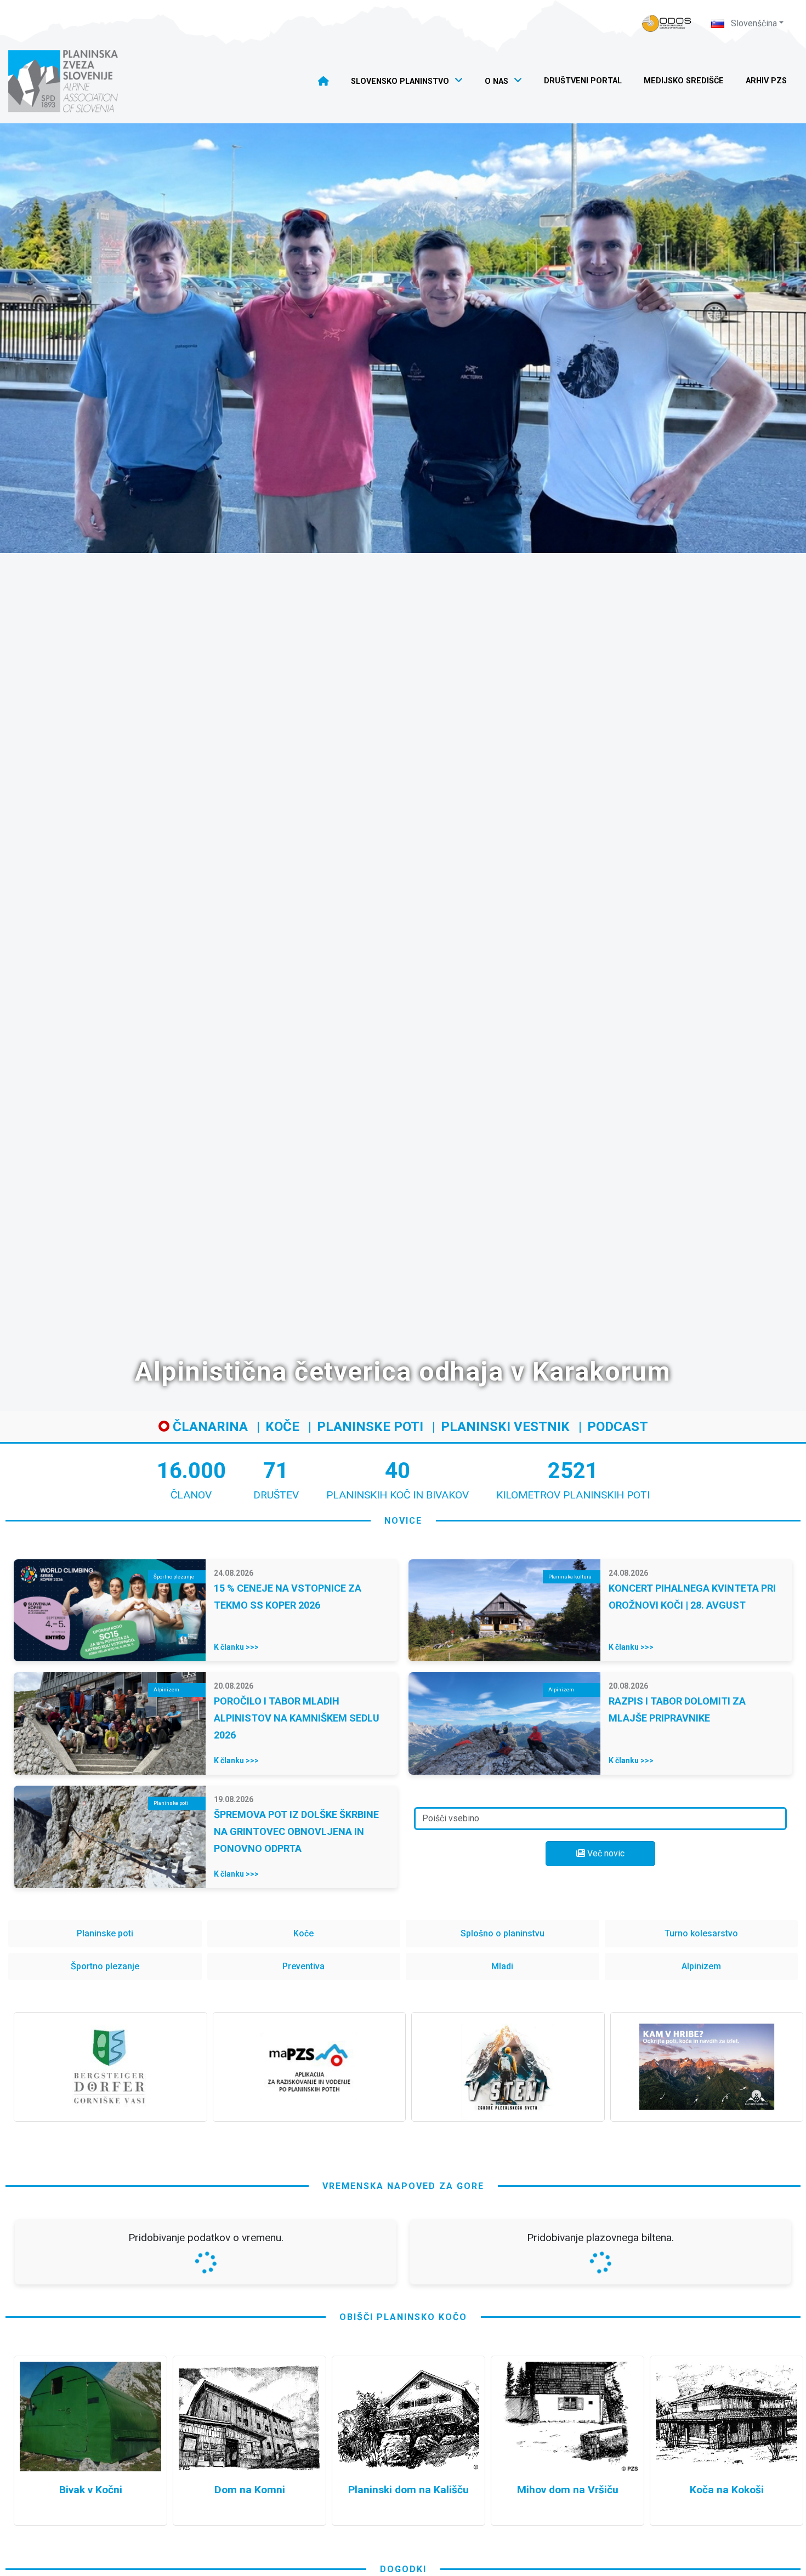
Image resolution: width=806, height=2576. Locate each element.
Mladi (502, 1966)
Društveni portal (583, 81)
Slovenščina (753, 23)
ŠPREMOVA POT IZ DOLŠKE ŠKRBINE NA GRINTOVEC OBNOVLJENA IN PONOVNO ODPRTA (296, 1831)
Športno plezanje (105, 1966)
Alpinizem (701, 1966)
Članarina (209, 1427)
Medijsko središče (684, 81)
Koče (282, 1427)
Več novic (605, 1853)
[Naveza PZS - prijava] (667, 23)
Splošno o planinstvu (503, 1933)
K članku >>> (236, 1647)
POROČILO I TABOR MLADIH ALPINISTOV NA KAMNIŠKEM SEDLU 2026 (297, 1718)
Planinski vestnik (505, 1427)
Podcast (618, 1427)
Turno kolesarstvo (701, 1933)
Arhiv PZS (766, 81)
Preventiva (303, 1966)
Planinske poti (370, 1427)
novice (403, 1521)
